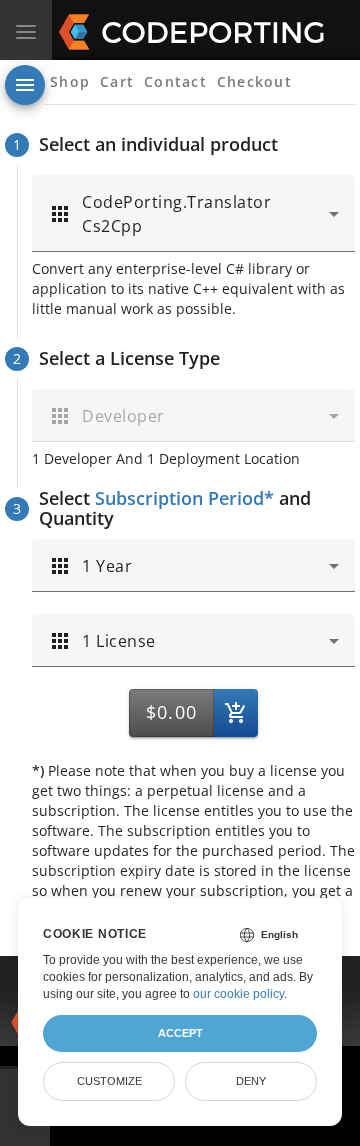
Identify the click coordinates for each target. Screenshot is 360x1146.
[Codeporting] (149, 30)
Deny (251, 1081)
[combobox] (193, 214)
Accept (180, 1033)
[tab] (70, 82)
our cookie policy (238, 994)
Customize (109, 1081)
